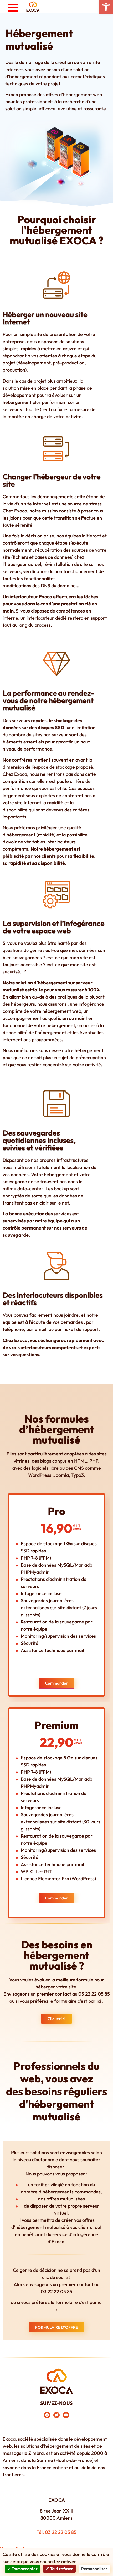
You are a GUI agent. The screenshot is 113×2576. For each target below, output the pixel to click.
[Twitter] (56, 2415)
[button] (106, 7)
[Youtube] (66, 2415)
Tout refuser (61, 2569)
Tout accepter (24, 2569)
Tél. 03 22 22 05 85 (56, 2532)
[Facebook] (47, 2415)
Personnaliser (94, 2569)
